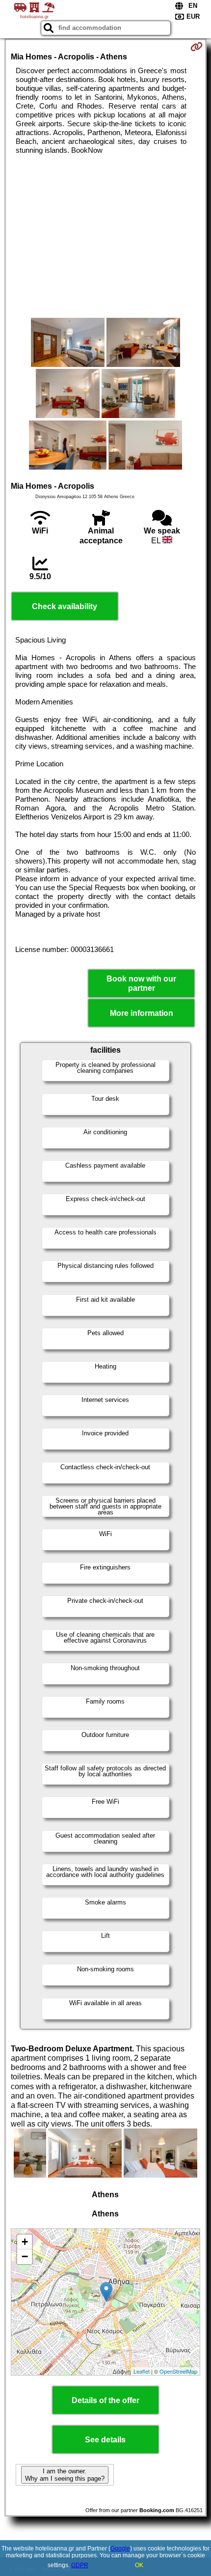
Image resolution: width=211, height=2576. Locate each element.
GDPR (80, 2565)
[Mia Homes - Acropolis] (68, 343)
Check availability (65, 606)
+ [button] (25, 2242)
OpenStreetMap (178, 2371)
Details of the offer (105, 2400)
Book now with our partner (141, 983)
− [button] (25, 2256)
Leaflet (142, 2371)
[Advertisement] (105, 236)
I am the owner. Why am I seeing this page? (65, 2475)
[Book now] (197, 47)
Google (120, 2548)
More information (142, 1013)
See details (105, 2440)
